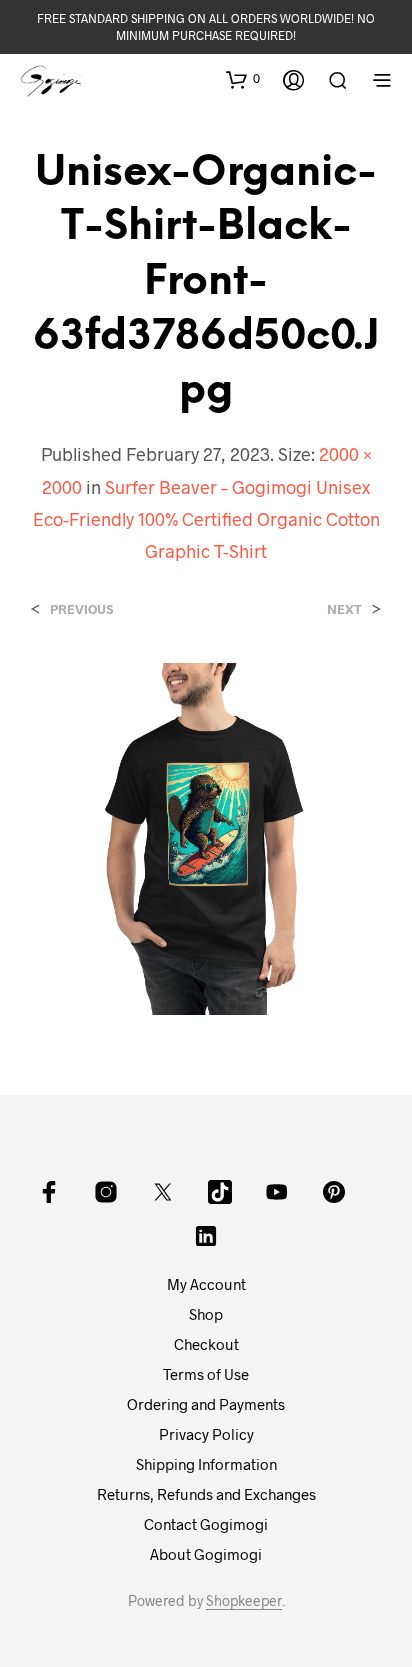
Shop (206, 1314)
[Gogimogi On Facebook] (49, 1192)
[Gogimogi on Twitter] (163, 1192)
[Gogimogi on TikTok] (220, 1192)
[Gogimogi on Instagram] (106, 1192)
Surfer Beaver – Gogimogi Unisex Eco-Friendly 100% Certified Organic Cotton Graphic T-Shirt (206, 519)
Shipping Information (206, 1464)
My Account (206, 1284)
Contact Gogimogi (206, 1524)
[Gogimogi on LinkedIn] (206, 1236)
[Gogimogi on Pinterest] (334, 1192)
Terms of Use (206, 1374)
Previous (81, 609)
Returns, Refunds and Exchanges (206, 1494)
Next (344, 609)
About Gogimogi (206, 1554)
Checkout (206, 1344)
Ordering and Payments (206, 1404)
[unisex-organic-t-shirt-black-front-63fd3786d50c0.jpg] (206, 836)
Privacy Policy (206, 1434)
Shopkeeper (244, 1601)
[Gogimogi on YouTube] (277, 1192)
